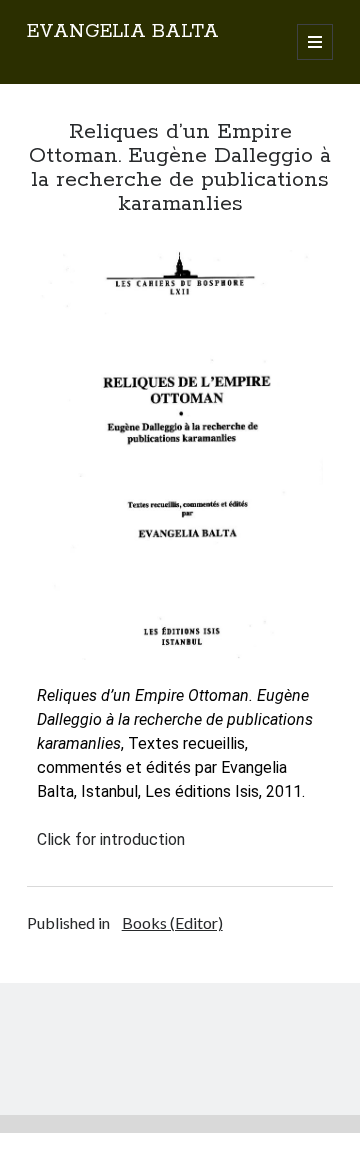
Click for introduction (111, 839)
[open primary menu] (315, 42)
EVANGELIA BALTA (123, 32)
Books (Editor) (172, 922)
